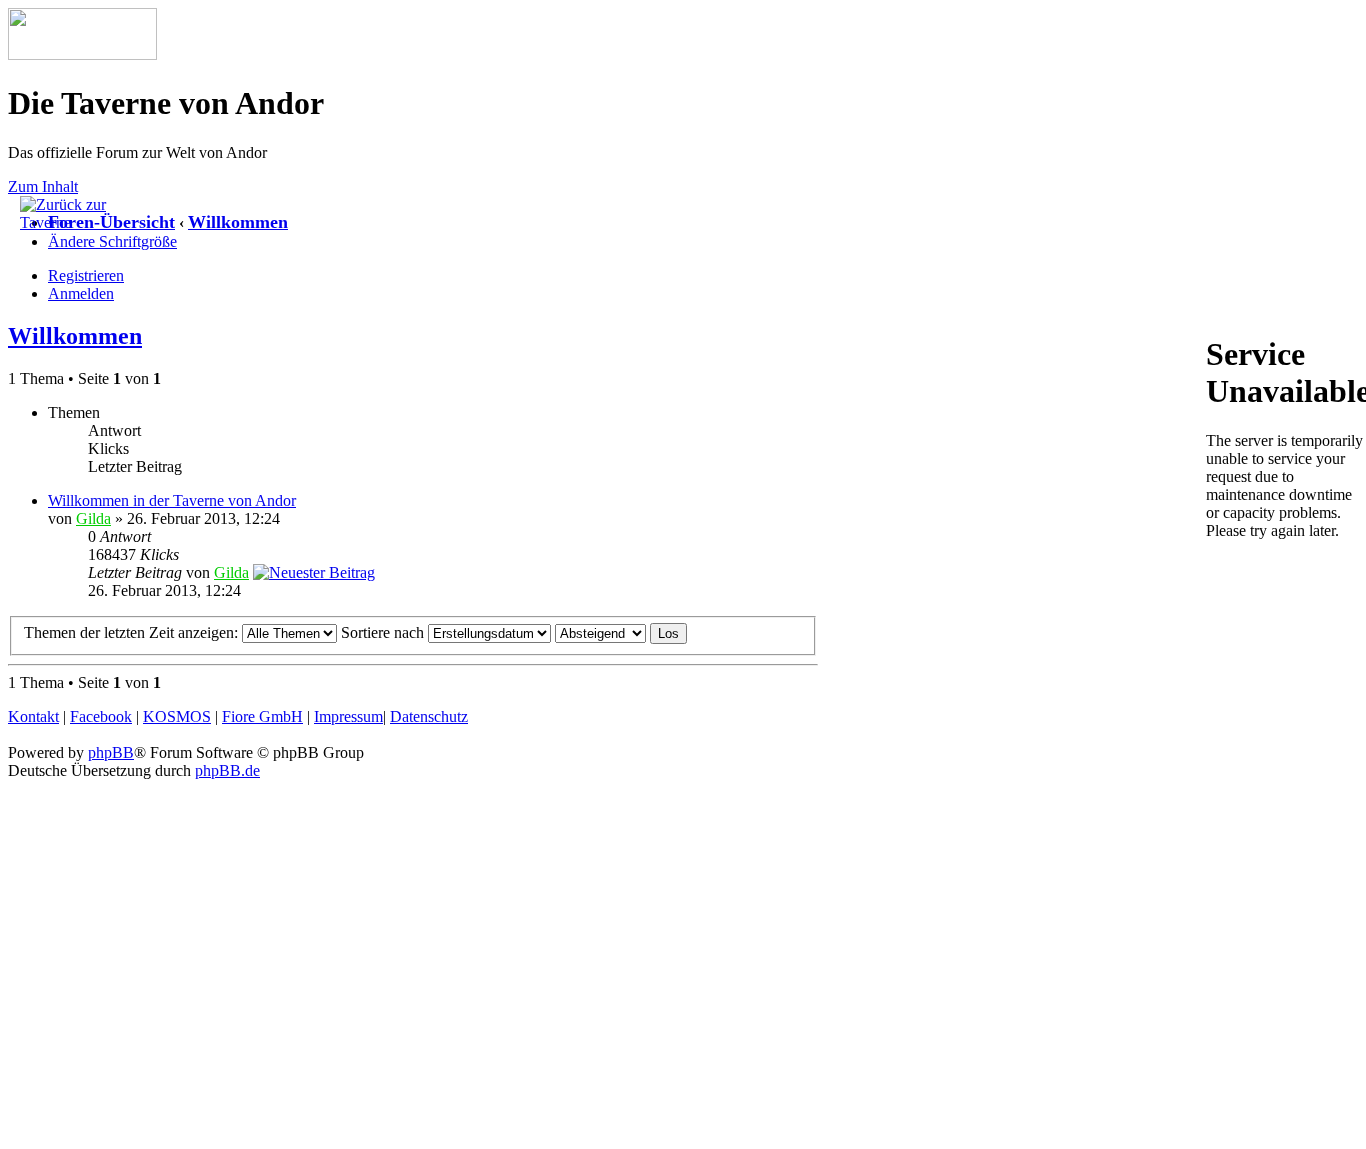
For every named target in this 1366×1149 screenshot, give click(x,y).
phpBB (111, 752)
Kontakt (33, 716)
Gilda (93, 518)
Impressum (348, 716)
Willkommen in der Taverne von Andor (172, 500)
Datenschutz (429, 716)
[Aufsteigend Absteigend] (621, 632)
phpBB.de (227, 770)
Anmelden (81, 293)
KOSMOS (177, 716)
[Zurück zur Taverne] (70, 222)
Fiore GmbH (262, 716)
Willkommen (238, 222)
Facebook (101, 716)
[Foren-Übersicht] (82, 54)
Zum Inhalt (43, 186)
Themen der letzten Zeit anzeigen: (133, 632)
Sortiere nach (384, 632)
